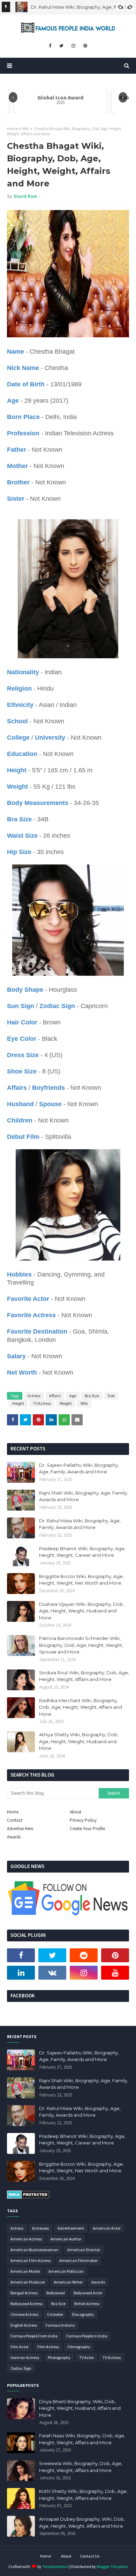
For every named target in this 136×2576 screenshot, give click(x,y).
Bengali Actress (24, 2293)
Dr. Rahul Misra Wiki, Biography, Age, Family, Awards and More (80, 1524)
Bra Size (92, 1396)
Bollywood (56, 2293)
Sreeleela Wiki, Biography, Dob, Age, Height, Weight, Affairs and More (81, 2467)
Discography (83, 2314)
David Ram (26, 196)
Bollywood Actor (88, 2293)
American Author (66, 2239)
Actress (34, 1396)
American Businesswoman (35, 2250)
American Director (84, 2250)
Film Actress (48, 2347)
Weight (66, 1403)
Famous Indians (60, 2325)
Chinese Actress (24, 2314)
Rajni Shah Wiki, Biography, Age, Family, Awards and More (84, 1496)
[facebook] (50, 46)
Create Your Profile (87, 1829)
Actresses (40, 2228)
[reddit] (84, 1955)
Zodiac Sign (21, 2368)
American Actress (26, 2239)
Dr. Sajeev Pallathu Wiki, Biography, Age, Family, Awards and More (79, 1468)
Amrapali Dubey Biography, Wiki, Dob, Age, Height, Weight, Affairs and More (82, 2522)
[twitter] (61, 46)
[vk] (52, 1973)
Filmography (79, 2347)
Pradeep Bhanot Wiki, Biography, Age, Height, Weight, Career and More (82, 1552)
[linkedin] (21, 1973)
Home (12, 128)
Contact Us (90, 2556)
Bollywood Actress (27, 2304)
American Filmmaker (78, 2260)
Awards (14, 1837)
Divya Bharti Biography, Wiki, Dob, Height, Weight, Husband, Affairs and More (80, 2408)
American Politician (66, 2271)
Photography (59, 2357)
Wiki (26, 128)
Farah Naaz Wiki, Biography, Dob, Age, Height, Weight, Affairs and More (82, 2439)
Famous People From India (34, 2336)
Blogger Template (112, 2566)
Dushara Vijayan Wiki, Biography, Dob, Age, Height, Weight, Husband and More (82, 1611)
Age (73, 1396)
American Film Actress (31, 2260)
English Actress (24, 2325)
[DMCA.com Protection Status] (28, 2197)
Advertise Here (20, 1829)
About (75, 1812)
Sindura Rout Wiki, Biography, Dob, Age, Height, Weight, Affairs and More (84, 1676)
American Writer (68, 2282)
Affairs (55, 1396)
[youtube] (115, 1973)
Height (18, 1403)
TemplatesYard (55, 2566)
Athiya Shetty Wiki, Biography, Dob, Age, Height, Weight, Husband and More (79, 1741)
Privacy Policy (83, 1820)
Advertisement (71, 2228)
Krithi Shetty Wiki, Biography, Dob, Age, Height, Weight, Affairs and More (83, 2495)
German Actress (25, 2357)
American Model (25, 2271)
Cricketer (55, 2314)
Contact (15, 1820)
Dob (111, 1396)
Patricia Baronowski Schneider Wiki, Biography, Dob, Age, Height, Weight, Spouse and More (81, 1645)
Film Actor (20, 2347)
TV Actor (86, 2357)
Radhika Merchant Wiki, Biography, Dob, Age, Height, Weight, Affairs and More (81, 1707)
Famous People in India (87, 2336)
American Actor (107, 2228)
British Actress (87, 2304)
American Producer (28, 2282)
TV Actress (42, 1403)
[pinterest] (85, 46)
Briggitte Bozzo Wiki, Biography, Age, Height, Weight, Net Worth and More (81, 1580)
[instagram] (73, 46)
